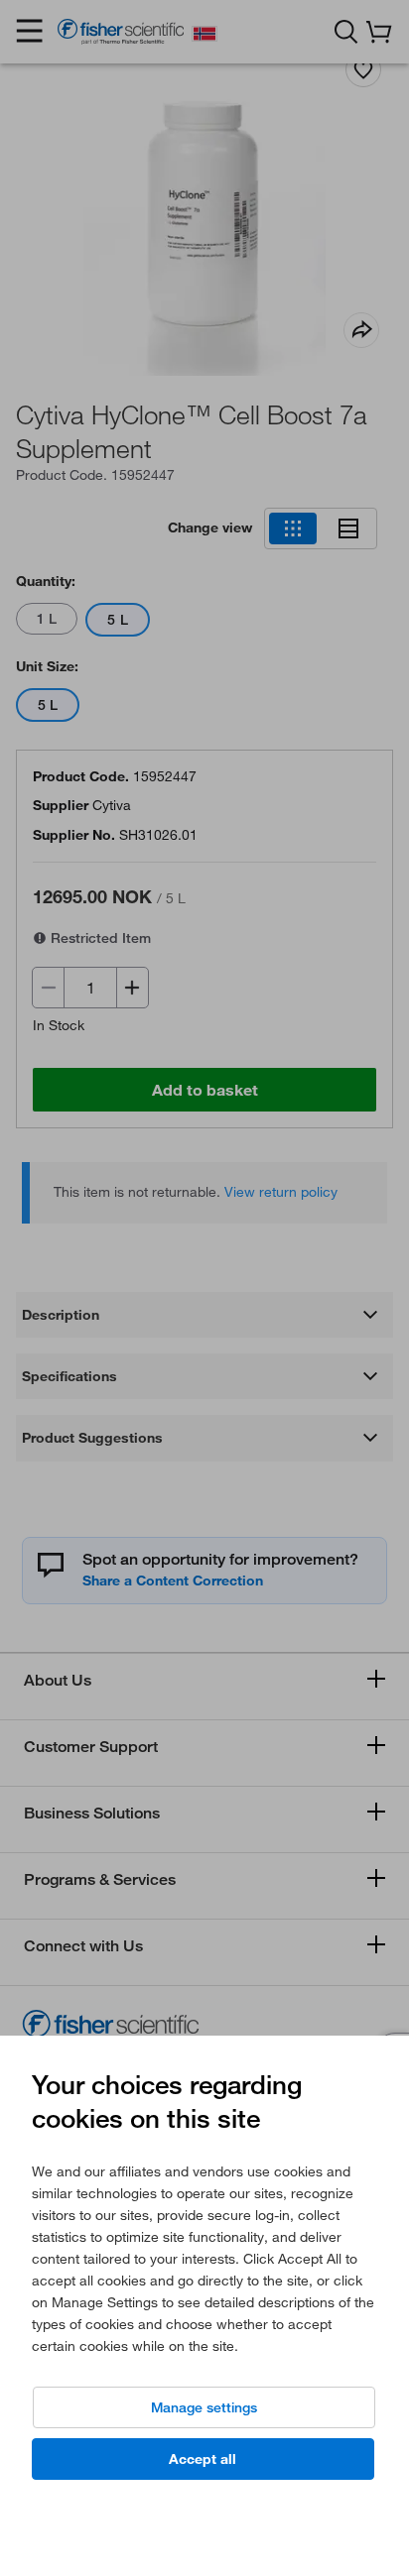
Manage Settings (204, 2407)
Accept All (203, 2459)
